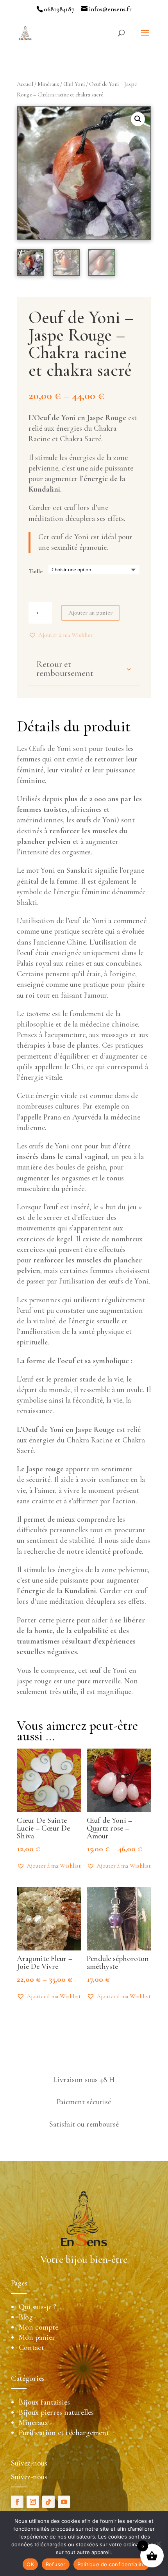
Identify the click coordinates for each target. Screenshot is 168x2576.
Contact (31, 2348)
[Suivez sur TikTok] (48, 2502)
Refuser (56, 2564)
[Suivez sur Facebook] (17, 2502)
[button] (61, 635)
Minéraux (48, 84)
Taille (36, 571)
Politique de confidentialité (111, 2564)
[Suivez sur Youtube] (64, 2502)
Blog (26, 2317)
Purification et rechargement (64, 2433)
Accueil (25, 84)
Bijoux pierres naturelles (56, 2412)
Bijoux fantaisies (44, 2402)
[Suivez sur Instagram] (33, 2502)
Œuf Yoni (74, 84)
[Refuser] (158, 2544)
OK (30, 2564)
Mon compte (38, 2327)
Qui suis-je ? (38, 2307)
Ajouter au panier (90, 613)
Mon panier (37, 2337)
